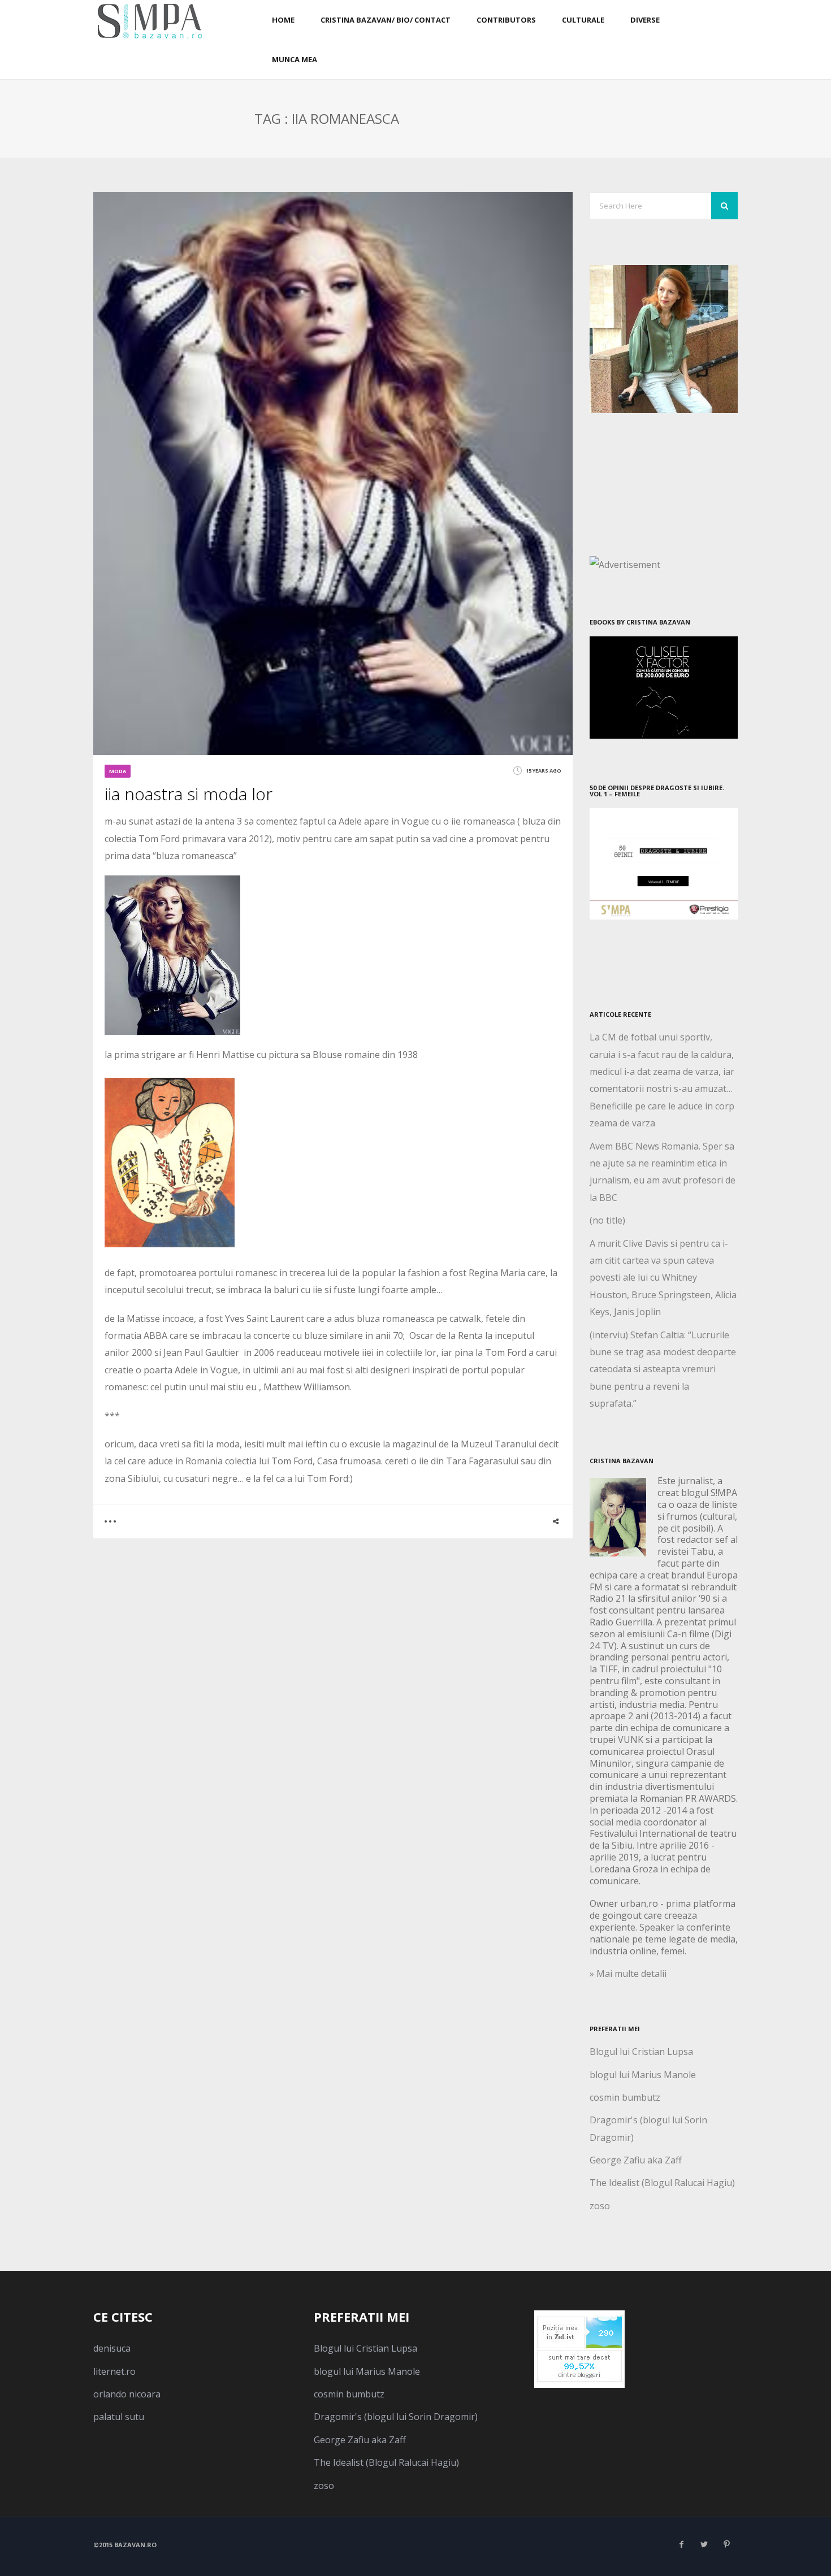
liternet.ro (114, 2371)
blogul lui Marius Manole (643, 2075)
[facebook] (681, 2544)
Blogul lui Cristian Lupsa (641, 2052)
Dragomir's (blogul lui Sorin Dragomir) (396, 2417)
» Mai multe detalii (628, 1974)
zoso (600, 2206)
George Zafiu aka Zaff (636, 2160)
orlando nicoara (127, 2394)
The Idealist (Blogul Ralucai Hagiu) (662, 2183)
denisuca (112, 2348)
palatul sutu (119, 2417)
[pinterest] (726, 2544)
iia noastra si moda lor (189, 794)
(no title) (607, 1220)
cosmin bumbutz (625, 2097)
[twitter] (704, 2544)
